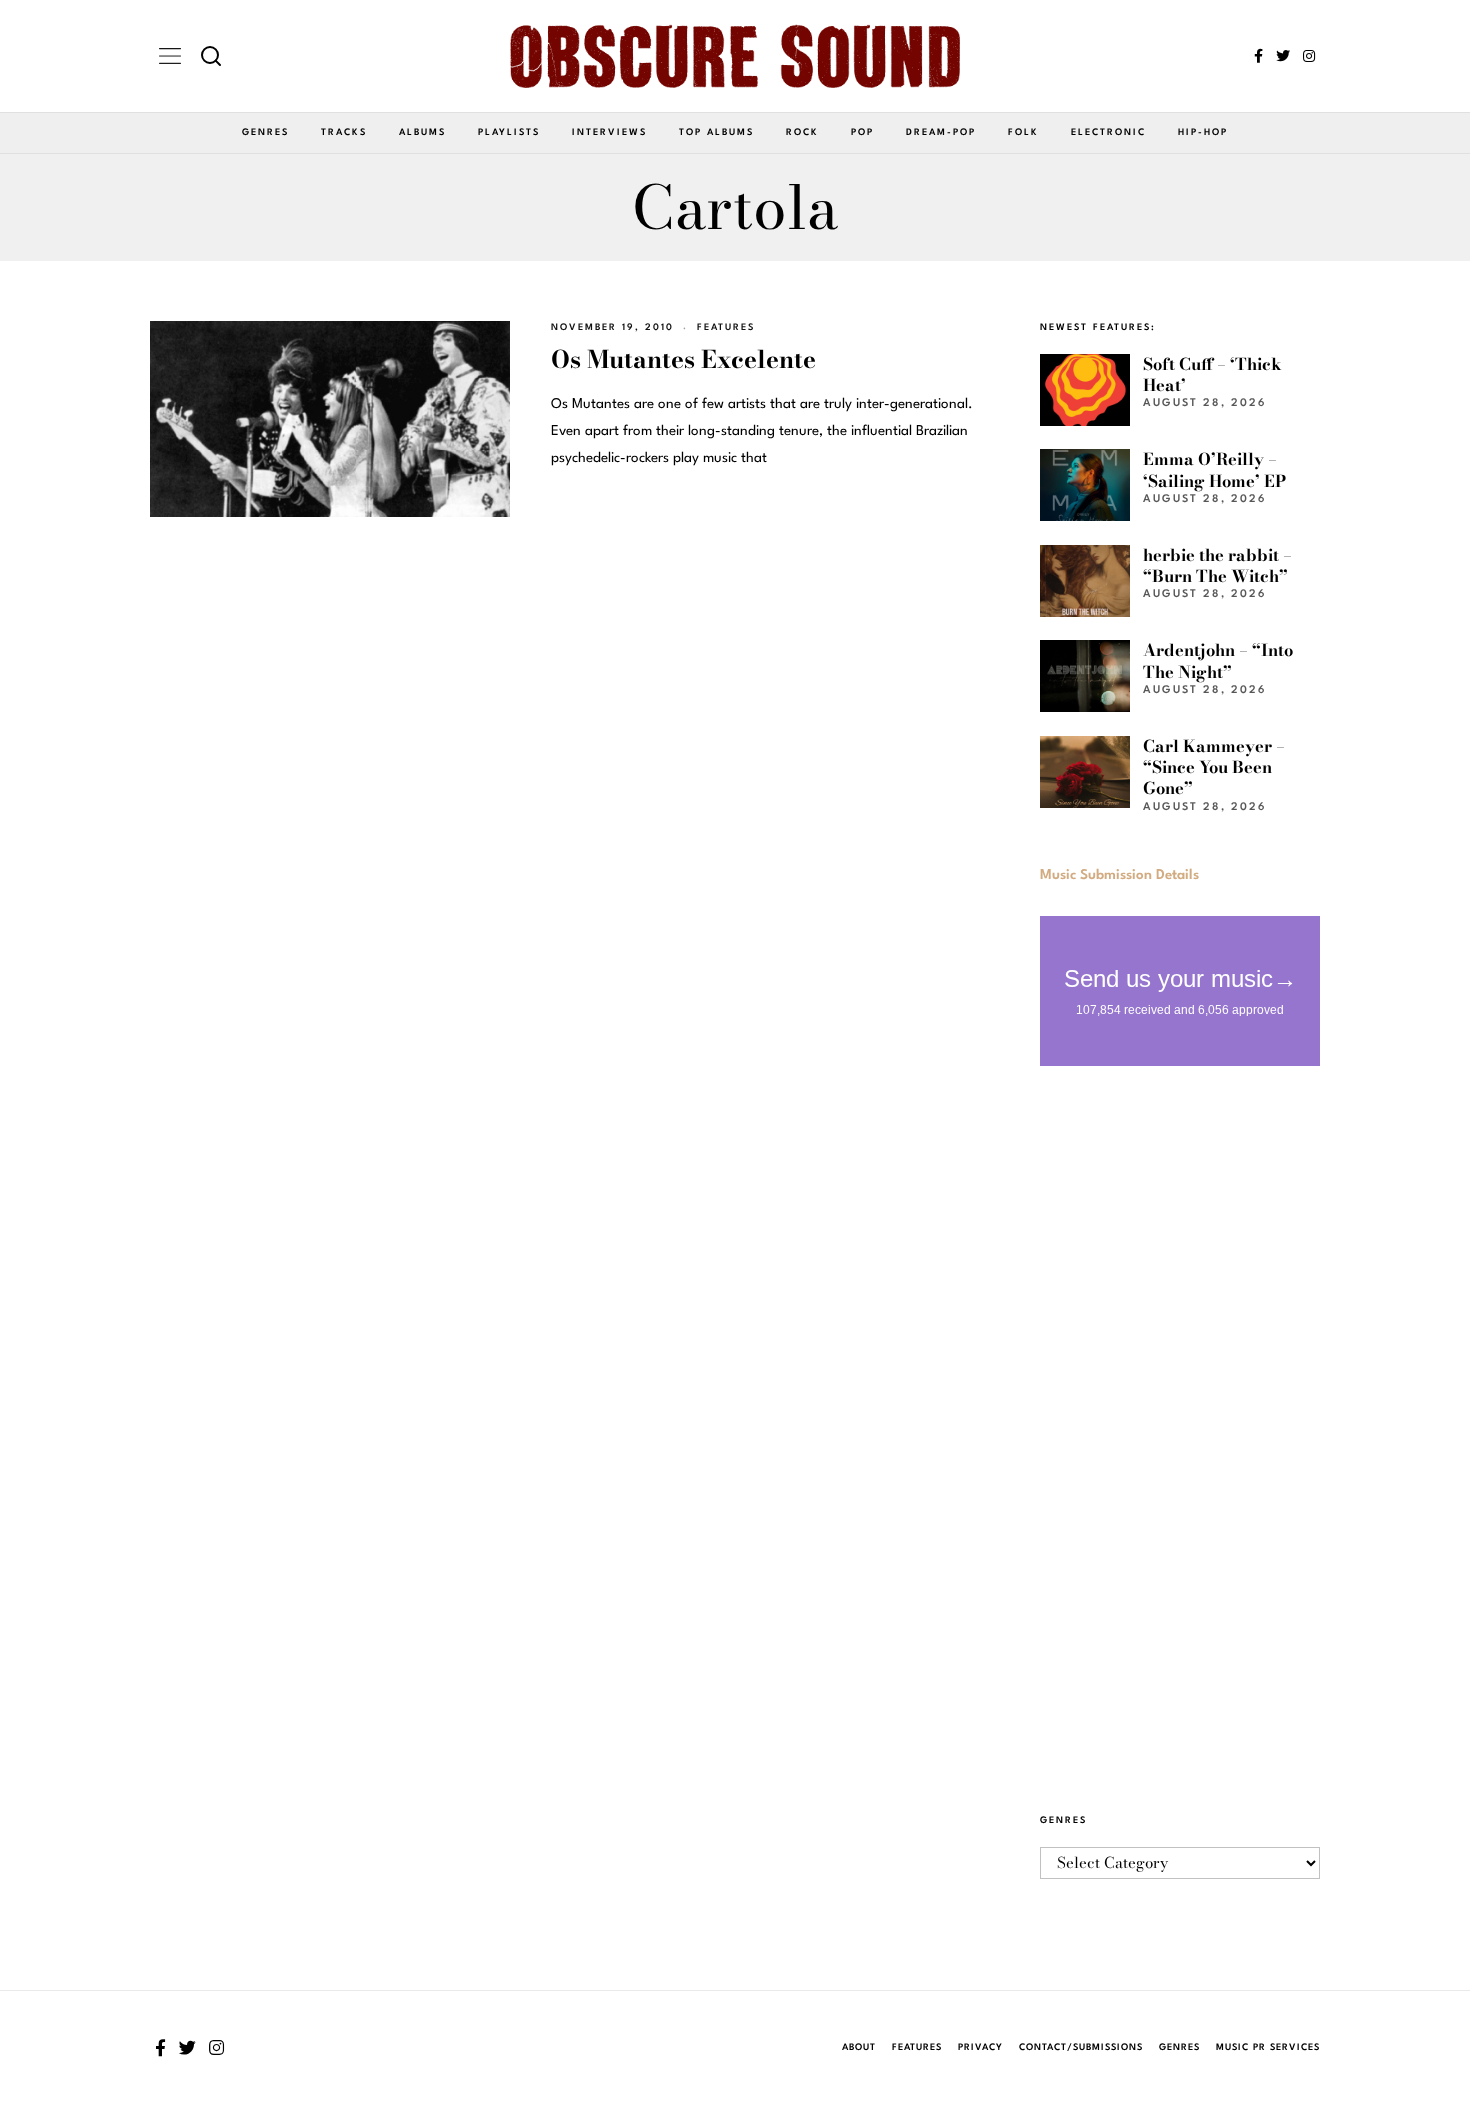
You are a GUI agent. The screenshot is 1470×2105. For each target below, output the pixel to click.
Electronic (1108, 132)
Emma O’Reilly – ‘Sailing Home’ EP (1214, 469)
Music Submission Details (1119, 875)
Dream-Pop (941, 132)
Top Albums (716, 132)
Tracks (344, 132)
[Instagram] (1309, 56)
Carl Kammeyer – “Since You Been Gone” (1214, 767)
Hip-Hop (1203, 132)
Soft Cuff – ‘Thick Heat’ (1212, 374)
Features (726, 327)
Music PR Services (1268, 2047)
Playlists (509, 132)
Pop (862, 132)
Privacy (980, 2047)
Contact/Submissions (1081, 2047)
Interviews (609, 132)
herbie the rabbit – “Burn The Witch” (1217, 565)
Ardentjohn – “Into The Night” (1218, 660)
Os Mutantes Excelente (683, 359)
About (859, 2047)
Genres (265, 132)
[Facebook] (1258, 56)
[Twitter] (1283, 56)
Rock (802, 132)
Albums (422, 132)
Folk (1023, 132)
